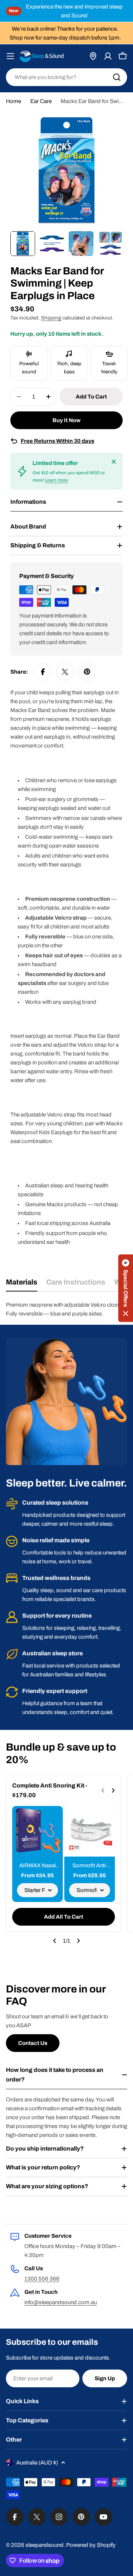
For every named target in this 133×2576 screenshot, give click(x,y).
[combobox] (66, 77)
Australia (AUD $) (37, 2463)
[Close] (114, 462)
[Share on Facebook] (43, 672)
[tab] (22, 1285)
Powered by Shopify (91, 2545)
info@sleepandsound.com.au (61, 2302)
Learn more (57, 480)
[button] (126, 1288)
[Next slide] (113, 1790)
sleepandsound (45, 2545)
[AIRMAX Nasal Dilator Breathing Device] (37, 1831)
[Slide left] (55, 1941)
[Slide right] (78, 1941)
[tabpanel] (66, 1309)
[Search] (117, 77)
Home (13, 101)
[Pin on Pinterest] (87, 672)
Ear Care (41, 101)
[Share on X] (65, 672)
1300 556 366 (42, 2279)
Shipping (51, 318)
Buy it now (66, 420)
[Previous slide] (103, 1790)
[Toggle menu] (10, 56)
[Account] (108, 56)
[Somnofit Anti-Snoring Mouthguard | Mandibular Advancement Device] (90, 1831)
